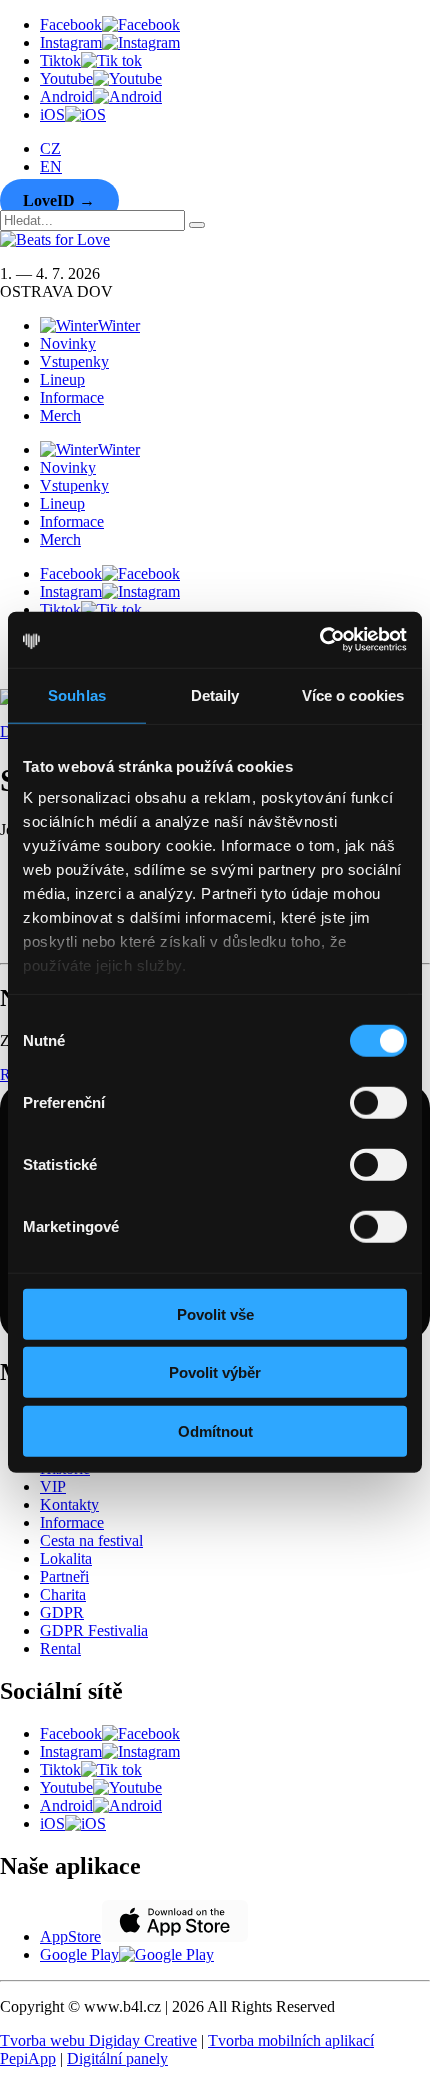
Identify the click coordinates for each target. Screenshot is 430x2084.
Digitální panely (117, 2058)
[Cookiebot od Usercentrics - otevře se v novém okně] (319, 640)
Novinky (68, 343)
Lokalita (66, 1558)
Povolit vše (215, 1313)
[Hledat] (197, 225)
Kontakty (69, 1504)
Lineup (62, 379)
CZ (50, 148)
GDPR (62, 1612)
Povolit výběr (215, 1372)
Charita (63, 1594)
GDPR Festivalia (94, 1630)
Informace (72, 397)
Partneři (64, 1576)
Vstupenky (74, 361)
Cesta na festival (91, 1540)
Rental (60, 1648)
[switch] (378, 1102)
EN (51, 166)
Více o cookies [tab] (353, 694)
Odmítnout (215, 1430)
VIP (53, 1486)
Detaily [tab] (215, 694)
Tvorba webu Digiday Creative (98, 2040)
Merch (60, 415)
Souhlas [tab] (77, 694)
